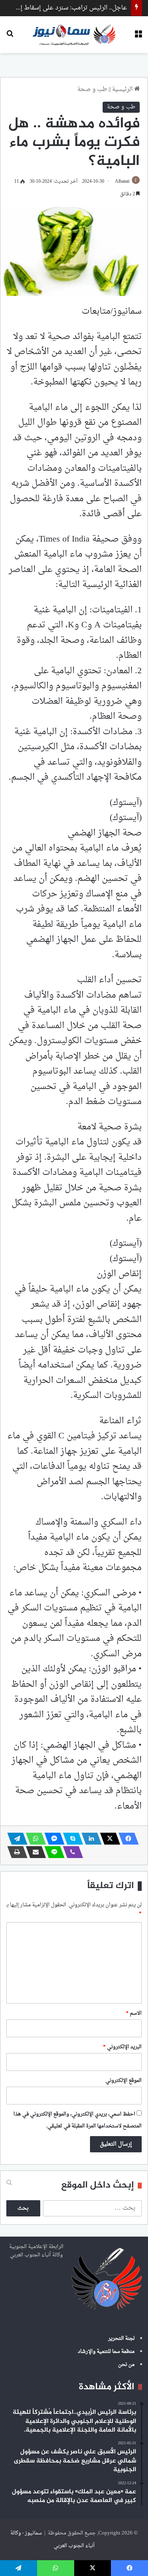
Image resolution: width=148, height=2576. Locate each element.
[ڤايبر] (71, 1852)
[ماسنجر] (52, 1839)
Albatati (122, 182)
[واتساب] (34, 1839)
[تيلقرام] (15, 1839)
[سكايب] (71, 1839)
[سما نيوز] (74, 35)
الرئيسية (123, 90)
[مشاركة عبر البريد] (34, 1852)
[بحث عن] (10, 37)
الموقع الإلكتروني (124, 2081)
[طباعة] (15, 1852)
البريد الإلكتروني (122, 2047)
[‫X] (108, 1839)
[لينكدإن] (89, 1839)
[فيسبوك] (126, 1839)
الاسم (134, 2013)
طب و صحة (92, 90)
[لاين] (52, 1852)
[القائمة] (138, 37)
